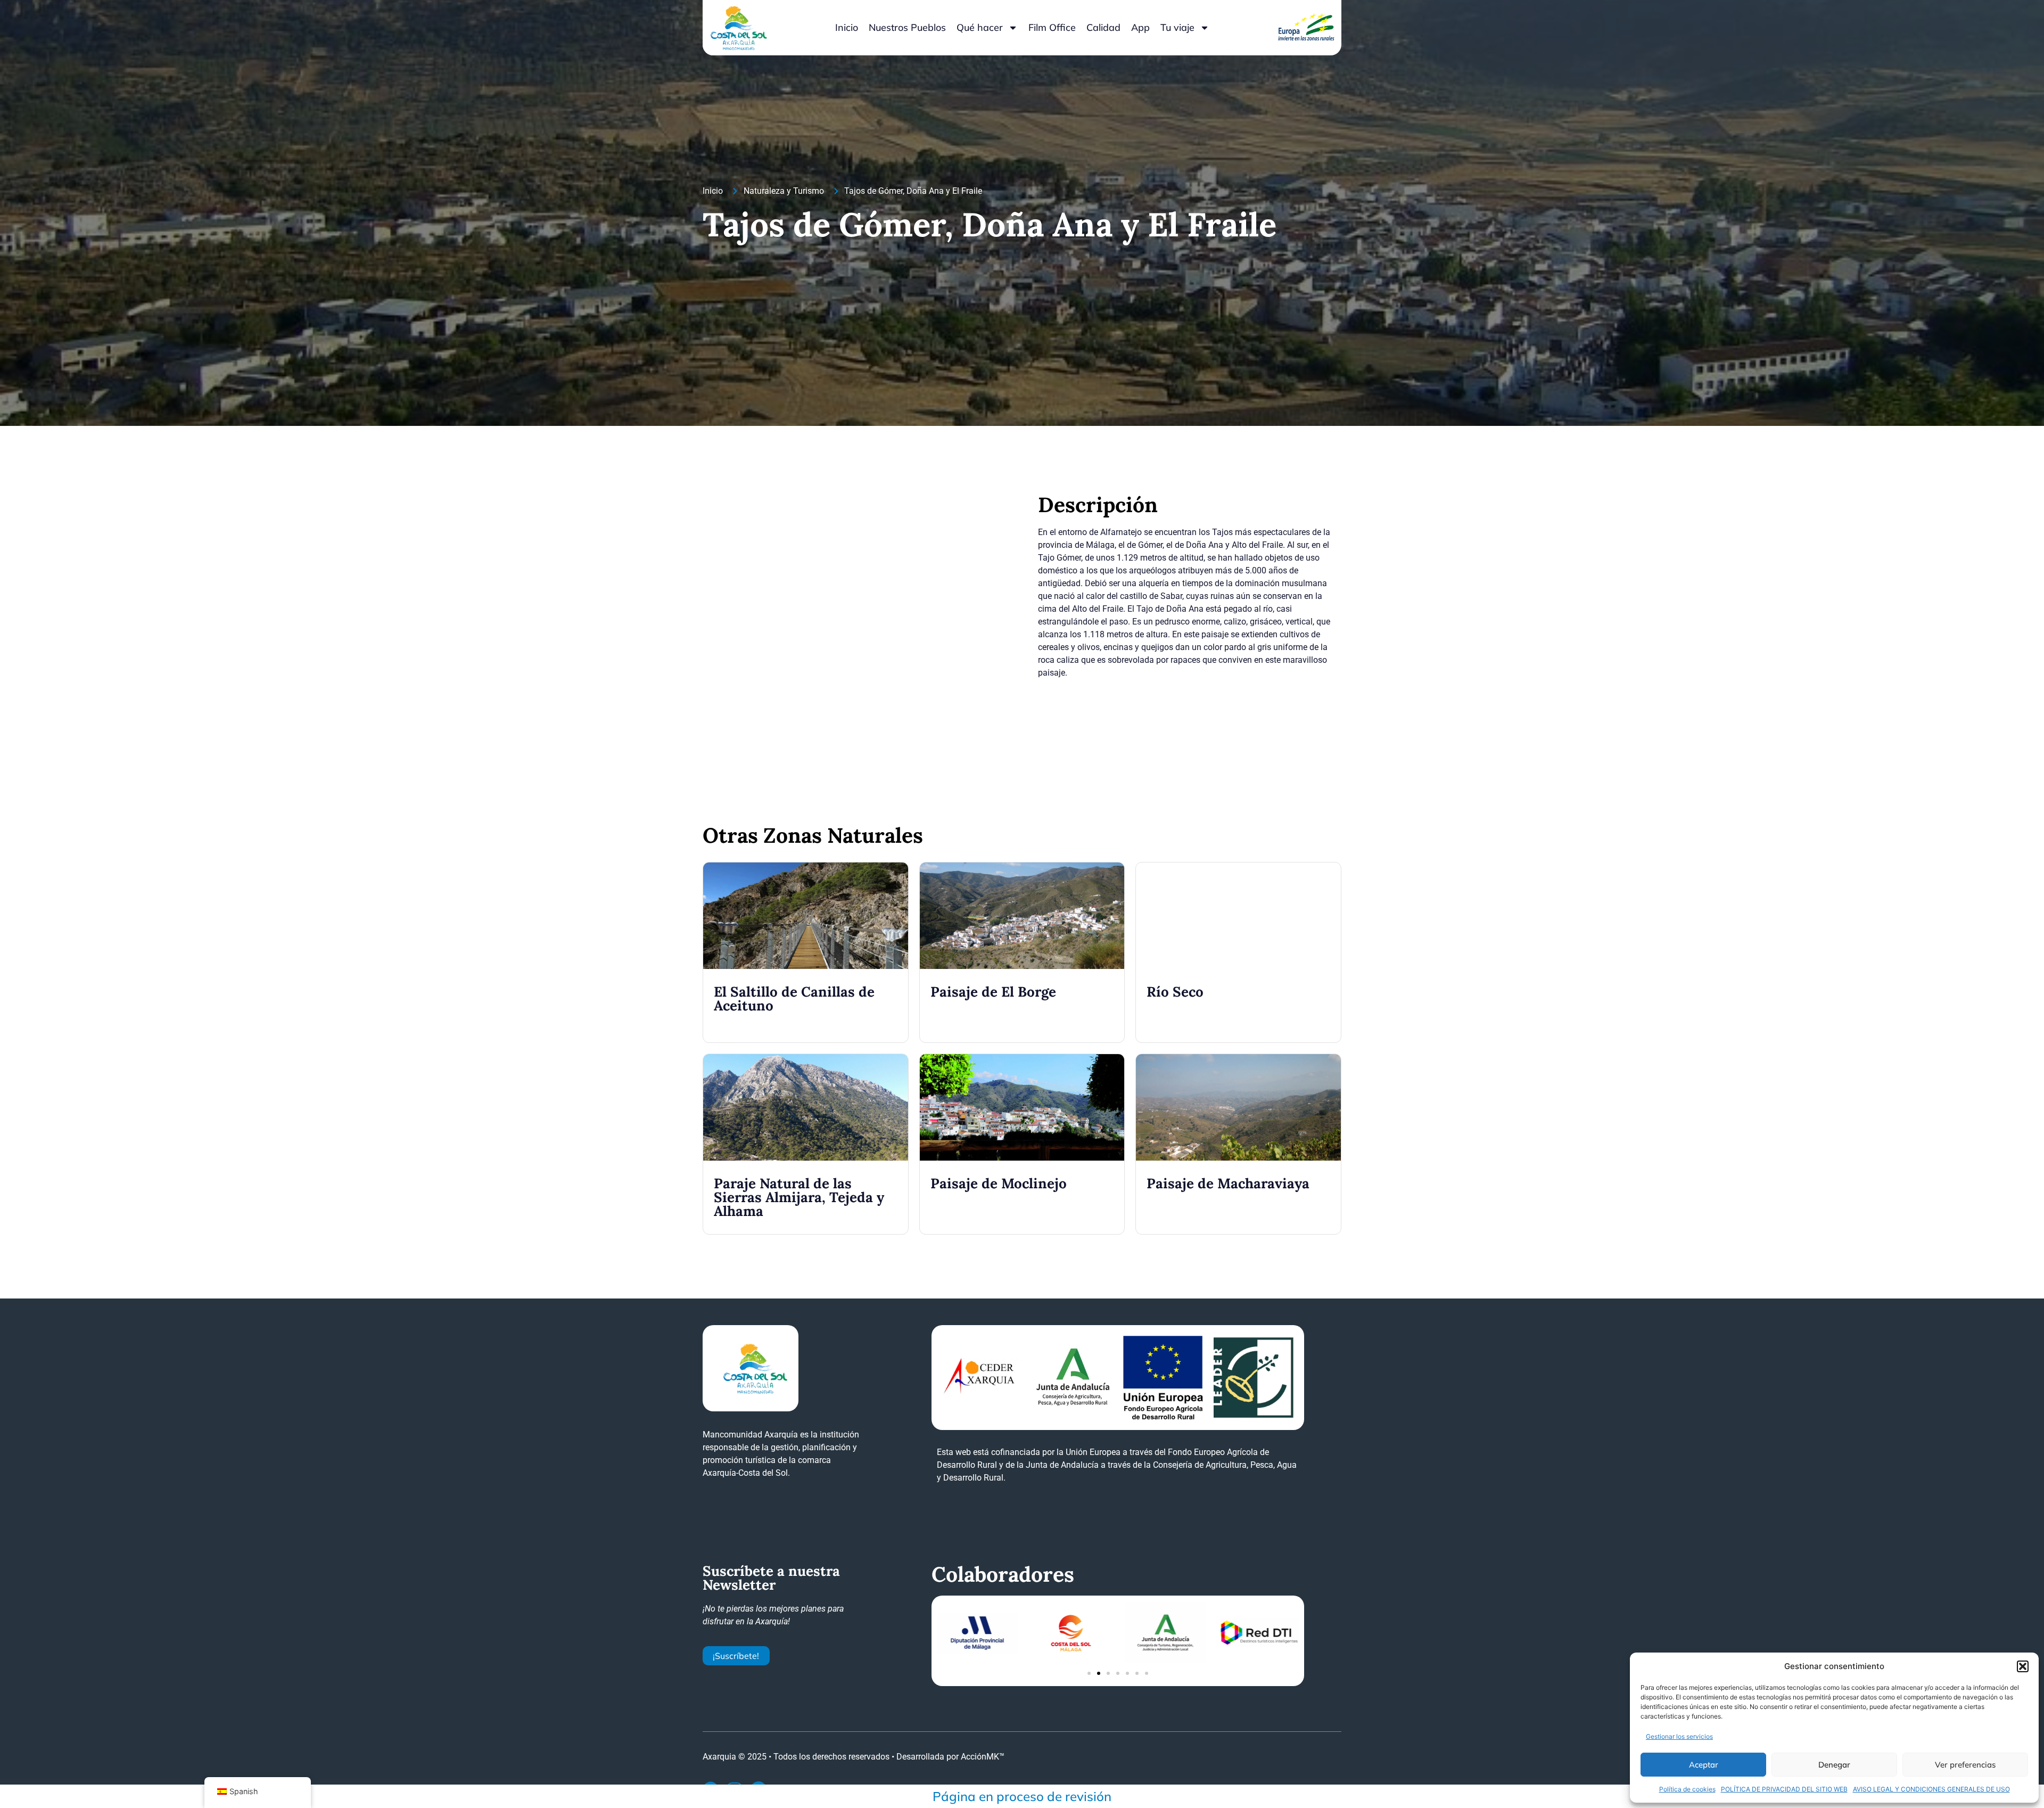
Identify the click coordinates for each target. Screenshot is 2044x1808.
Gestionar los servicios (1679, 1736)
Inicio (847, 27)
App (1140, 27)
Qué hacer (980, 27)
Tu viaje (1177, 27)
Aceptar (1704, 1765)
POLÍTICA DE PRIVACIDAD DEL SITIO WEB (1784, 1789)
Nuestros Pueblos (907, 27)
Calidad (1103, 27)
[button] (2023, 1666)
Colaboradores (1003, 1574)
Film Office (1052, 27)
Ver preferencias (1965, 1765)
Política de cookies (1687, 1789)
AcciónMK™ (983, 1757)
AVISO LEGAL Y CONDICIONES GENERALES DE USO (1931, 1789)
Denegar (1834, 1765)
